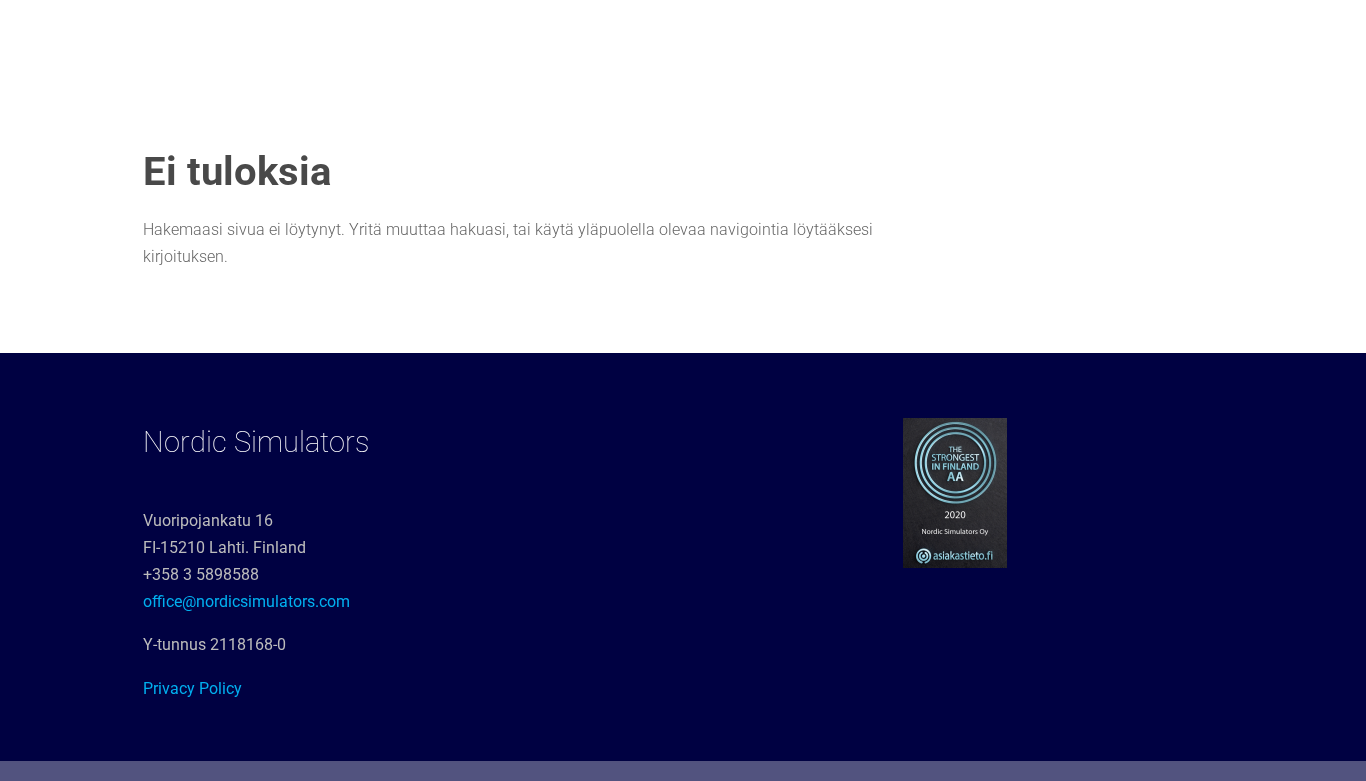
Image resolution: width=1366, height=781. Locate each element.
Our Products (518, 40)
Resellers (941, 40)
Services (387, 40)
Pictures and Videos (802, 40)
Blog (1275, 40)
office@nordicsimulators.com (246, 601)
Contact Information (1150, 40)
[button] (1323, 28)
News (1024, 40)
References (659, 40)
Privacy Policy (192, 688)
